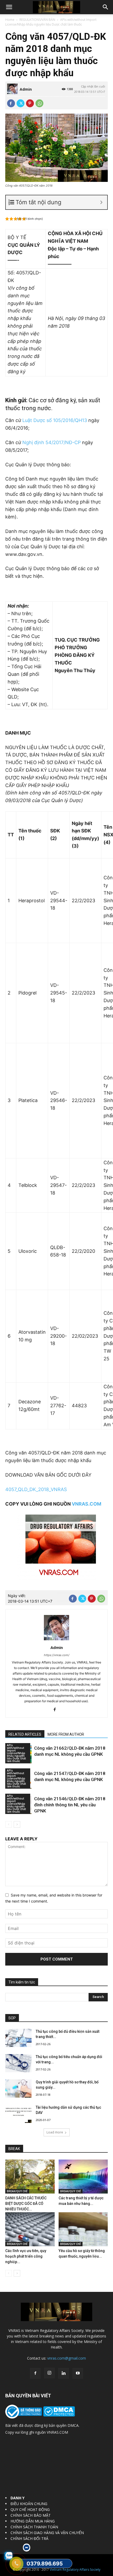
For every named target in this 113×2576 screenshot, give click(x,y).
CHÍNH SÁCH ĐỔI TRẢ (29, 2538)
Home (10, 20)
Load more (55, 2132)
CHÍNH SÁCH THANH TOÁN (34, 2527)
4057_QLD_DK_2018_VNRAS (36, 1489)
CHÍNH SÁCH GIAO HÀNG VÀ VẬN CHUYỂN (47, 2533)
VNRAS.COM (86, 1504)
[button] (9, 7)
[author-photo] (56, 1640)
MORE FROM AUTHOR (66, 1734)
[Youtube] (78, 2373)
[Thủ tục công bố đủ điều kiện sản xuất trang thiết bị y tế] (18, 2038)
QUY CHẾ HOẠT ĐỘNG (30, 2509)
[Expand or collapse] (101, 202)
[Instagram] (49, 2373)
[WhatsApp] (39, 103)
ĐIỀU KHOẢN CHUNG (29, 2504)
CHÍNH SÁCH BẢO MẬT (31, 2515)
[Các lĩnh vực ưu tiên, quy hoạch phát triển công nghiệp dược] (30, 2229)
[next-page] (17, 1824)
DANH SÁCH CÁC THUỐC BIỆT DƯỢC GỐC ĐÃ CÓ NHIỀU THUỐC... (26, 2204)
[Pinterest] (30, 103)
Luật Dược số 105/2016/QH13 (55, 420)
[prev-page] (9, 1824)
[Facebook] (11, 103)
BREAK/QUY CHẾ (17, 2191)
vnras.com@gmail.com (67, 2358)
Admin (26, 89)
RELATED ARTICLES (25, 1734)
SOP (12, 2018)
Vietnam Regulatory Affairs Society (75, 2570)
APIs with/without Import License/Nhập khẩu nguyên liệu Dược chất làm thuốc (51, 22)
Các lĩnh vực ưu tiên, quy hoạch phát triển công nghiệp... (26, 2256)
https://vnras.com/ (57, 1655)
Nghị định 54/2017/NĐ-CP (52, 442)
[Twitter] (20, 103)
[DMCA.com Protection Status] (58, 2415)
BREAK (14, 2149)
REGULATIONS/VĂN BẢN (37, 20)
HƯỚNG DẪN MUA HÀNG (33, 2521)
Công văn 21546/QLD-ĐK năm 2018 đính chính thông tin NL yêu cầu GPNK (70, 1805)
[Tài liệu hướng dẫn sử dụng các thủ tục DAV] (18, 2114)
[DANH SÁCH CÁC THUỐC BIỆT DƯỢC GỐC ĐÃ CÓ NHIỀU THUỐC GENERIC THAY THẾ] (30, 2177)
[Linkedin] (64, 2373)
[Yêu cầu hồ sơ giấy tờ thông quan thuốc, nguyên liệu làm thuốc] (83, 2229)
